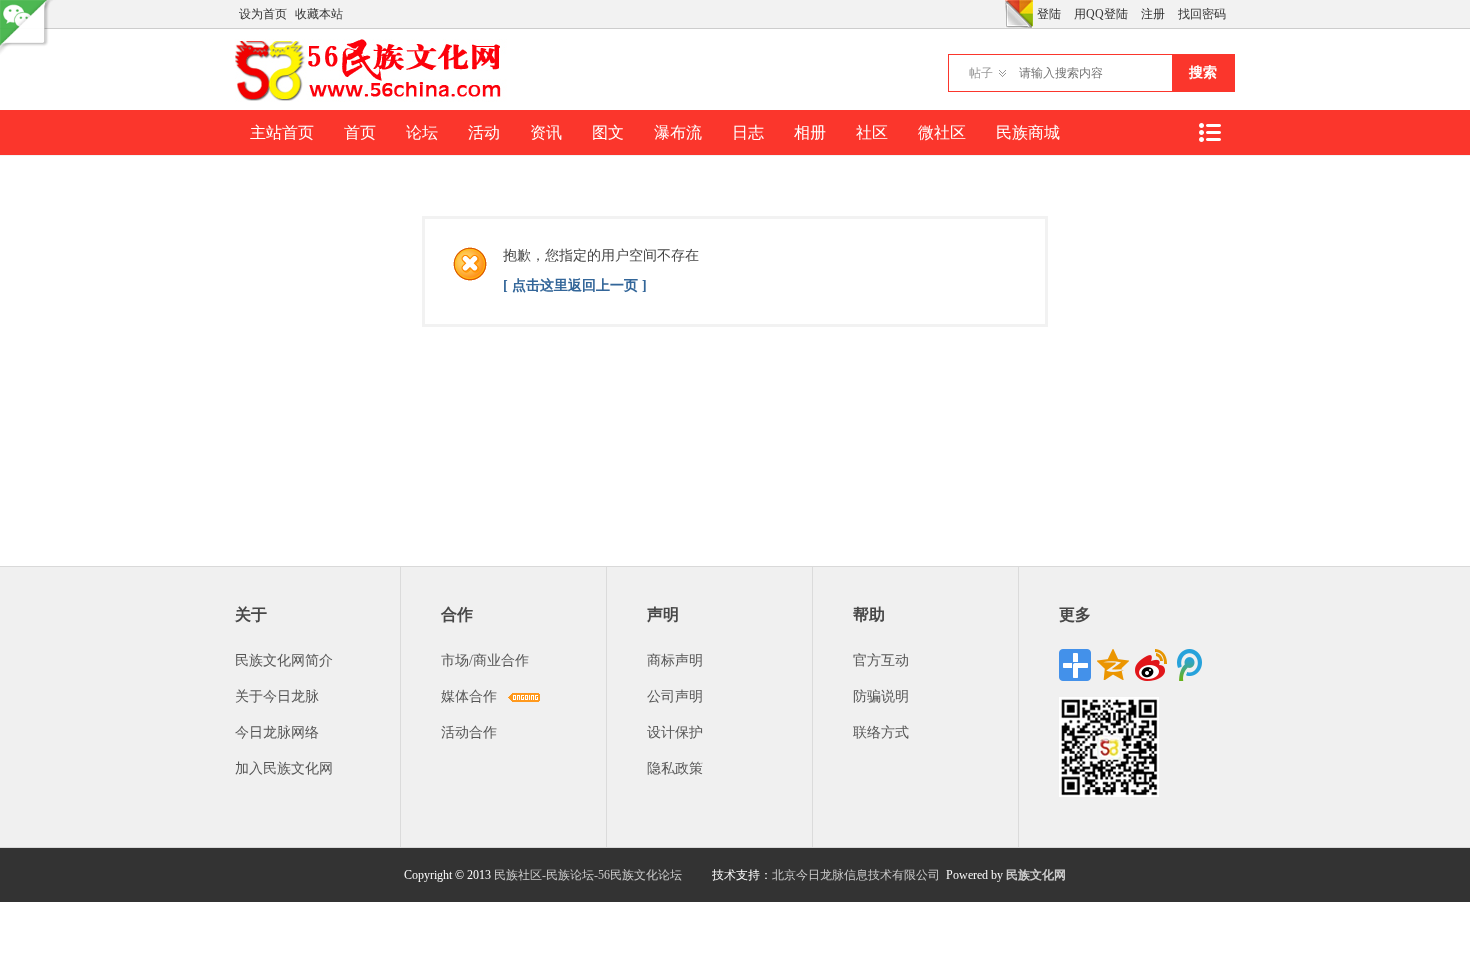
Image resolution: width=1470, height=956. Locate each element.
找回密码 (1202, 14)
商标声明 (675, 660)
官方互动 (881, 660)
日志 (748, 132)
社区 (872, 132)
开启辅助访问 (1000, 14)
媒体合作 (469, 696)
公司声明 (675, 696)
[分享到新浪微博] (1151, 665)
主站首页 (282, 132)
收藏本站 (319, 14)
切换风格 (1019, 14)
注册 (1153, 14)
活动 (484, 132)
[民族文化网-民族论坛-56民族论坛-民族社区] (372, 98)
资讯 (546, 132)
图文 (608, 132)
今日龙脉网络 (277, 732)
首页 (360, 132)
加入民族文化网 (284, 768)
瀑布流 (678, 132)
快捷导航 (1209, 132)
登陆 (1049, 14)
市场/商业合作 (485, 660)
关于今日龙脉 (277, 696)
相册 (810, 132)
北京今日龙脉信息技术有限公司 (856, 875)
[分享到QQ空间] (1113, 665)
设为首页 (263, 14)
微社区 (942, 132)
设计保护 (675, 732)
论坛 (422, 132)
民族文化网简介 (284, 660)
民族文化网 (1036, 875)
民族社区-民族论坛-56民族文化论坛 (588, 875)
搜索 (1203, 72)
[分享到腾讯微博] (1189, 665)
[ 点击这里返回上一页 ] (575, 285)
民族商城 (1028, 132)
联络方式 (881, 732)
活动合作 (469, 732)
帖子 (981, 73)
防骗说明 (881, 696)
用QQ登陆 (1101, 14)
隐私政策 (675, 768)
